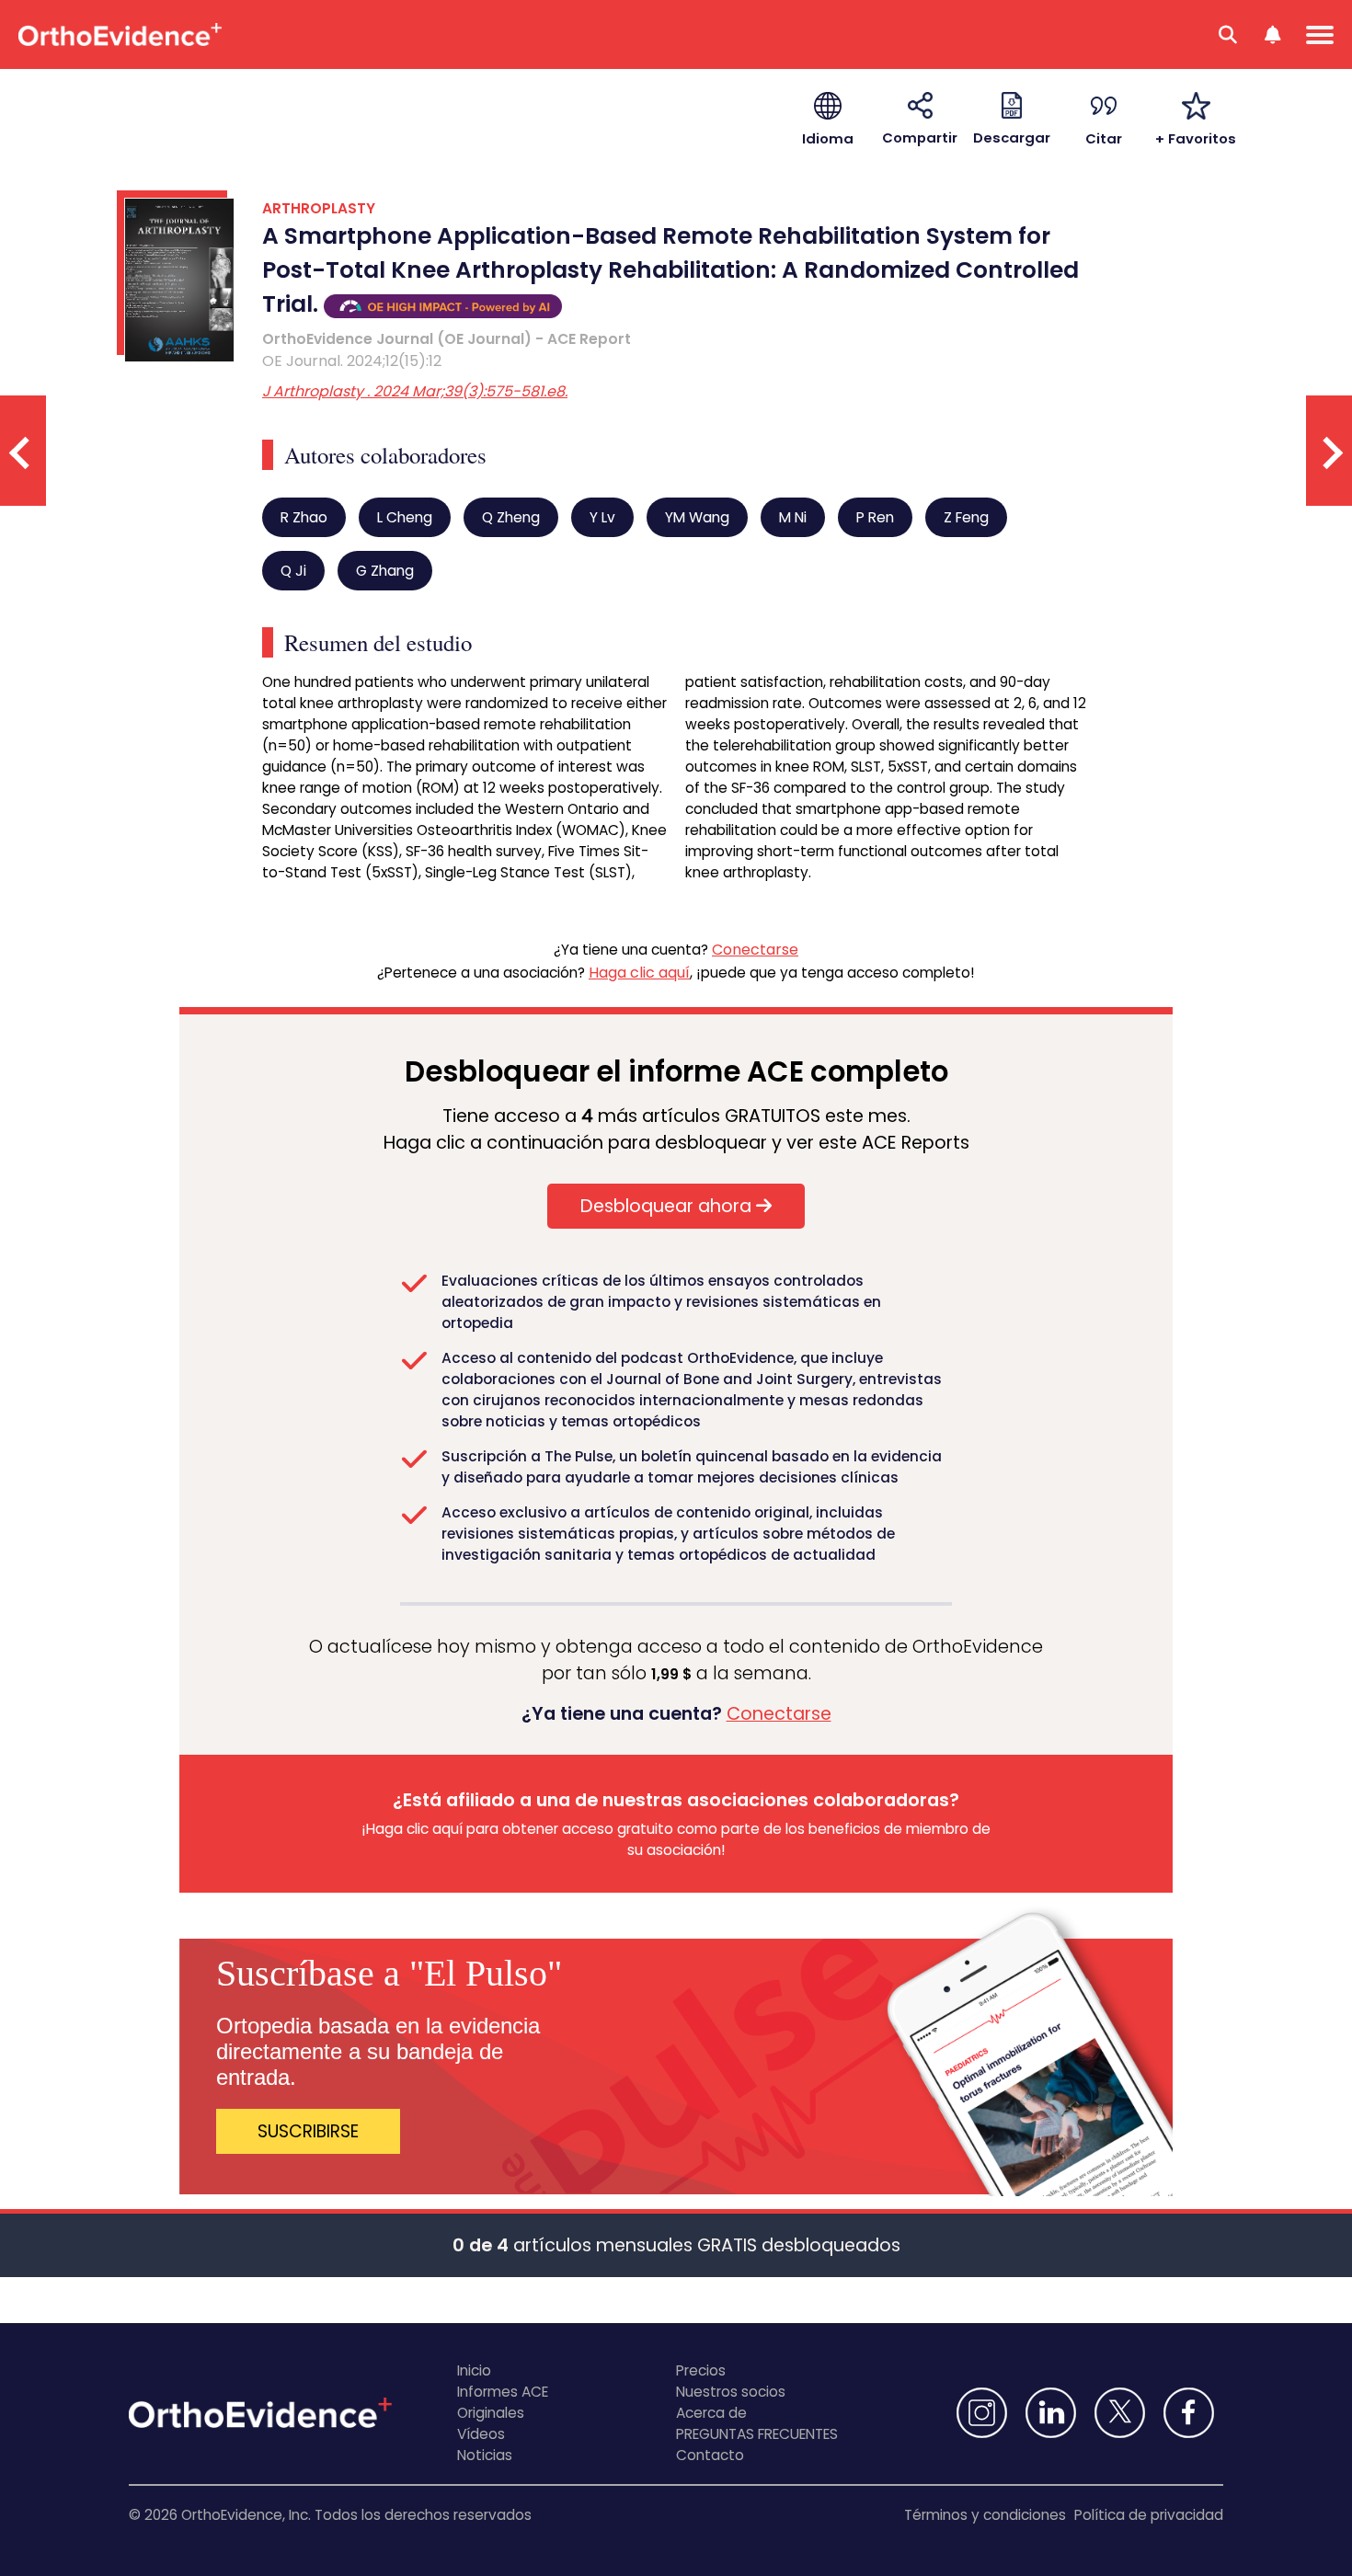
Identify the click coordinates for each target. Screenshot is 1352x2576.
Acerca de (711, 2413)
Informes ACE (503, 2392)
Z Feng (966, 517)
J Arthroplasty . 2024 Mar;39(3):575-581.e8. (415, 391)
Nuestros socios (731, 2392)
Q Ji (293, 571)
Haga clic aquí (639, 973)
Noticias (485, 2455)
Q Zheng (511, 517)
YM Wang (697, 517)
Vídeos (481, 2434)
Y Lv (602, 517)
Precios (701, 2370)
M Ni (793, 517)
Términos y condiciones (985, 2515)
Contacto (710, 2455)
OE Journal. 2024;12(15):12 (352, 361)
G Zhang (385, 571)
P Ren (875, 517)
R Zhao (304, 517)
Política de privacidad (1149, 2515)
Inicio (474, 2370)
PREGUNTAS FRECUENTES (757, 2434)
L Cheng (405, 517)
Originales (491, 2413)
